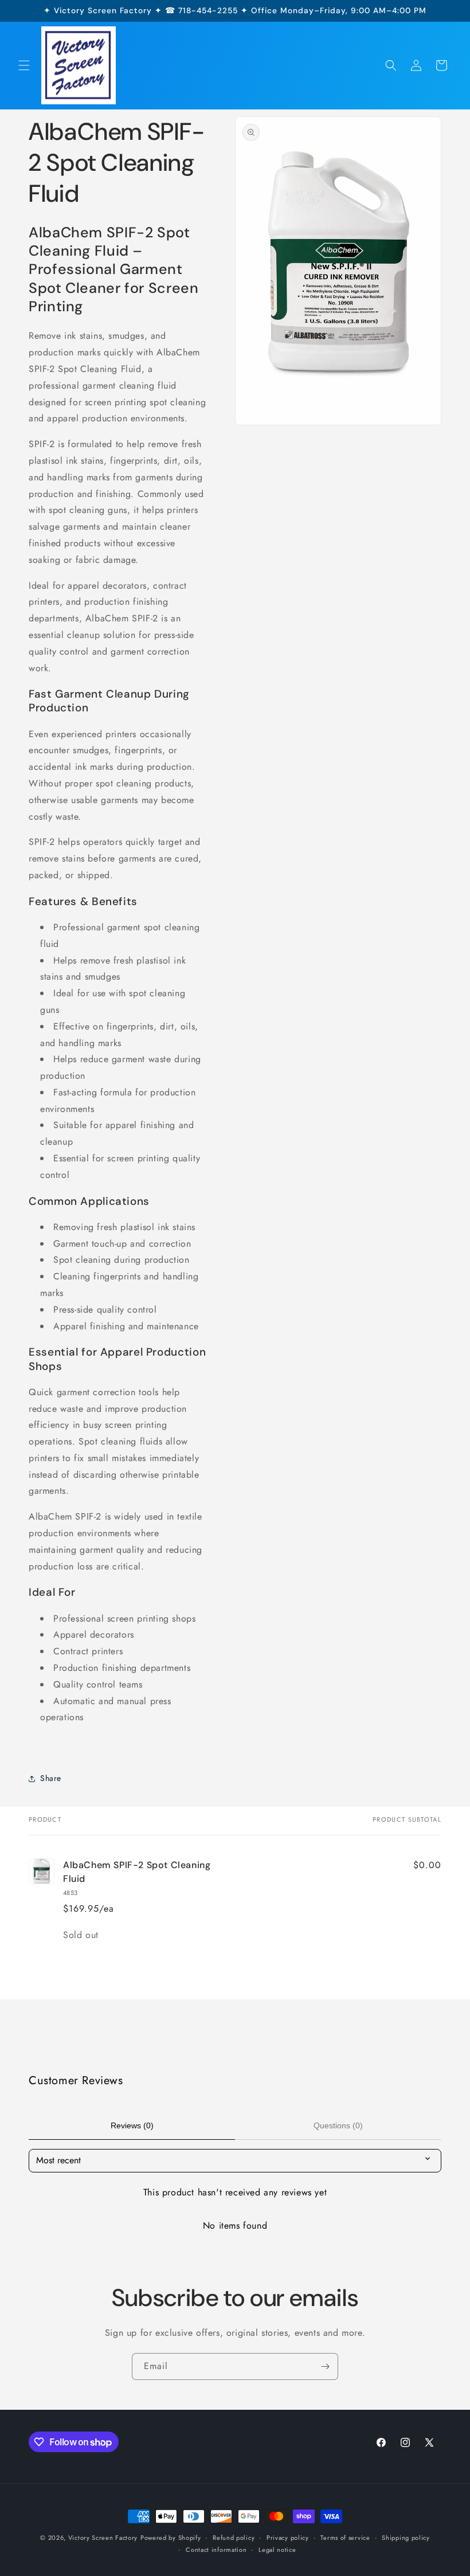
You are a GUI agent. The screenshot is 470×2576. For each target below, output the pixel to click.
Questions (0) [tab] (338, 2125)
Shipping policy (406, 2538)
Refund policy (234, 2538)
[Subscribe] (325, 2366)
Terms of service (345, 2538)
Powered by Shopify (171, 2538)
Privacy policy (288, 2538)
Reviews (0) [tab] (132, 2125)
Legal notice (277, 2550)
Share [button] (51, 1778)
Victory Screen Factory (103, 2538)
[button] (24, 65)
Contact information (216, 2550)
